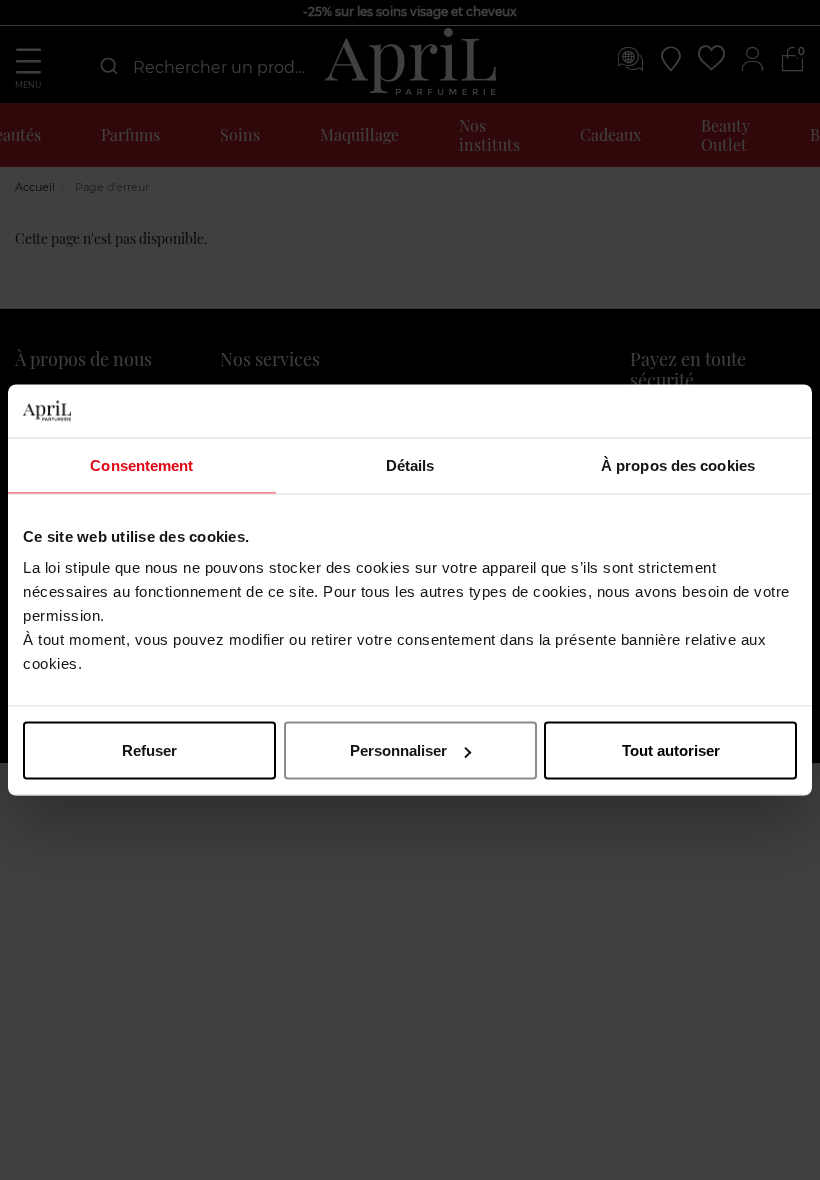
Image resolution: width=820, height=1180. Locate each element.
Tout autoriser (671, 750)
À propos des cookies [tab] (678, 464)
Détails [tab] (410, 464)
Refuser (149, 750)
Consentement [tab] (141, 464)
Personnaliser (398, 750)
